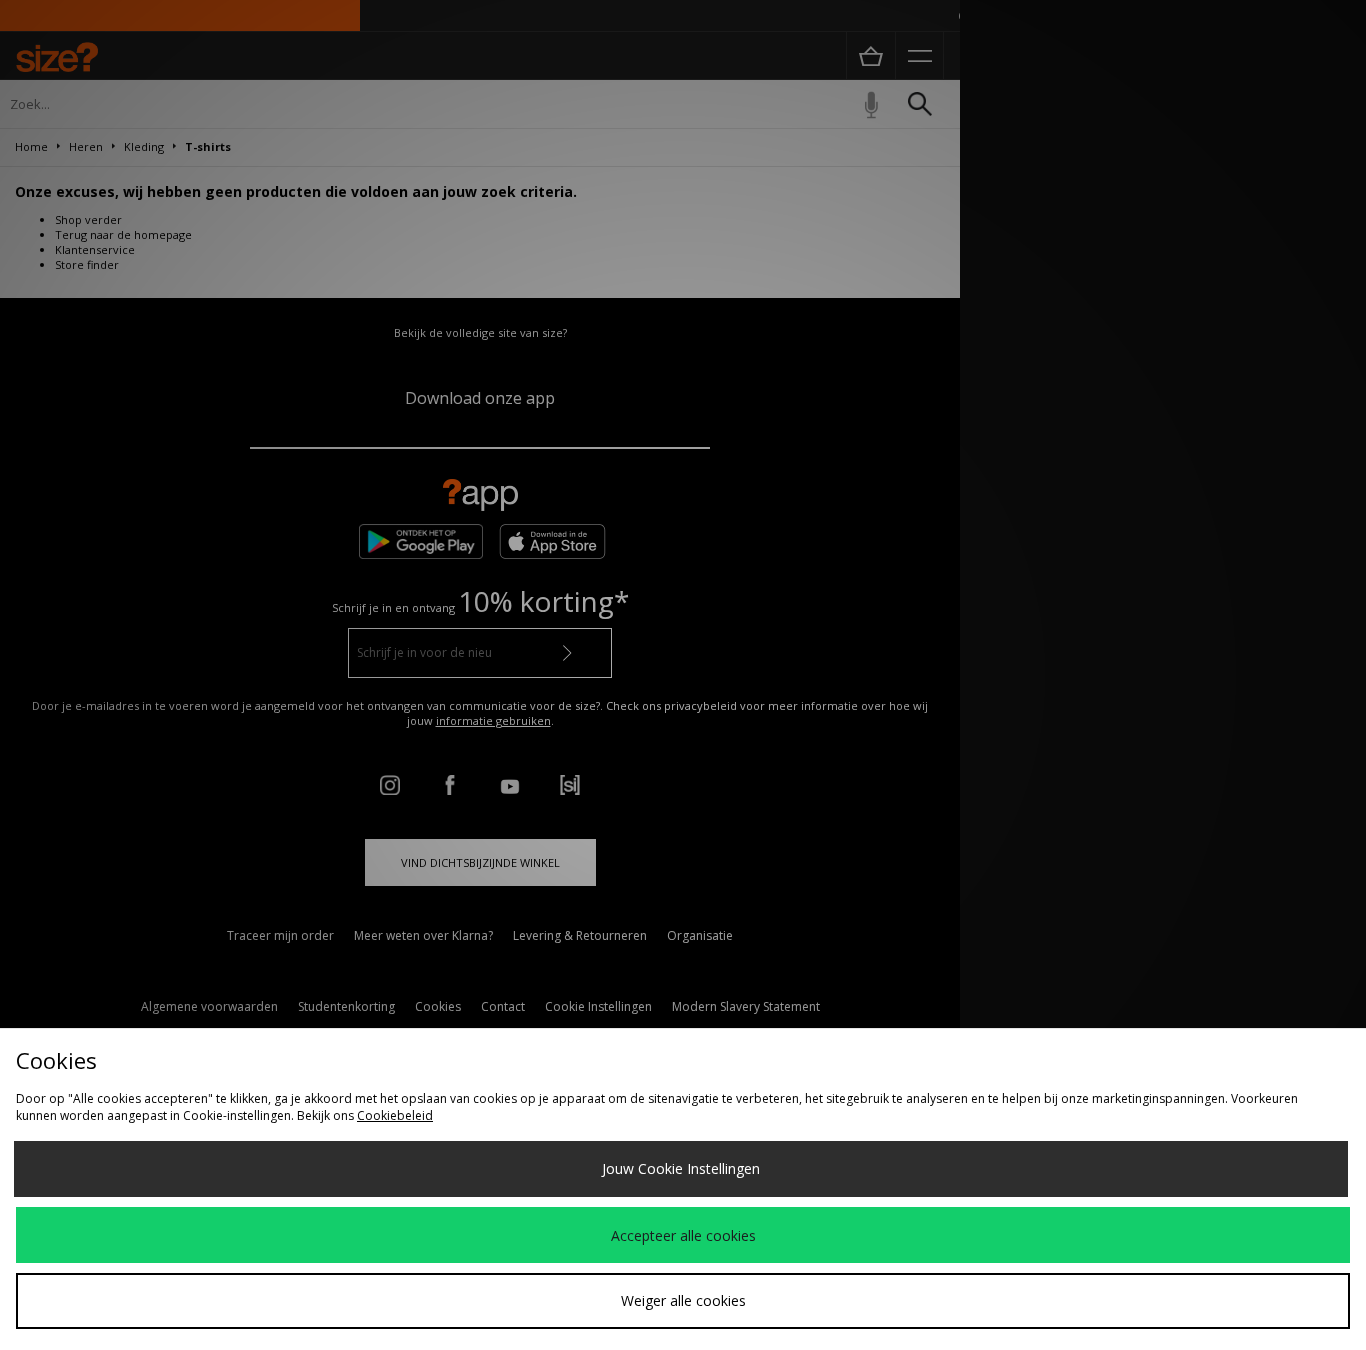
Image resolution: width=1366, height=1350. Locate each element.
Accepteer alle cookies (683, 1235)
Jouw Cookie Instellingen (681, 1168)
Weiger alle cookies (683, 1300)
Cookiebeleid (395, 1115)
